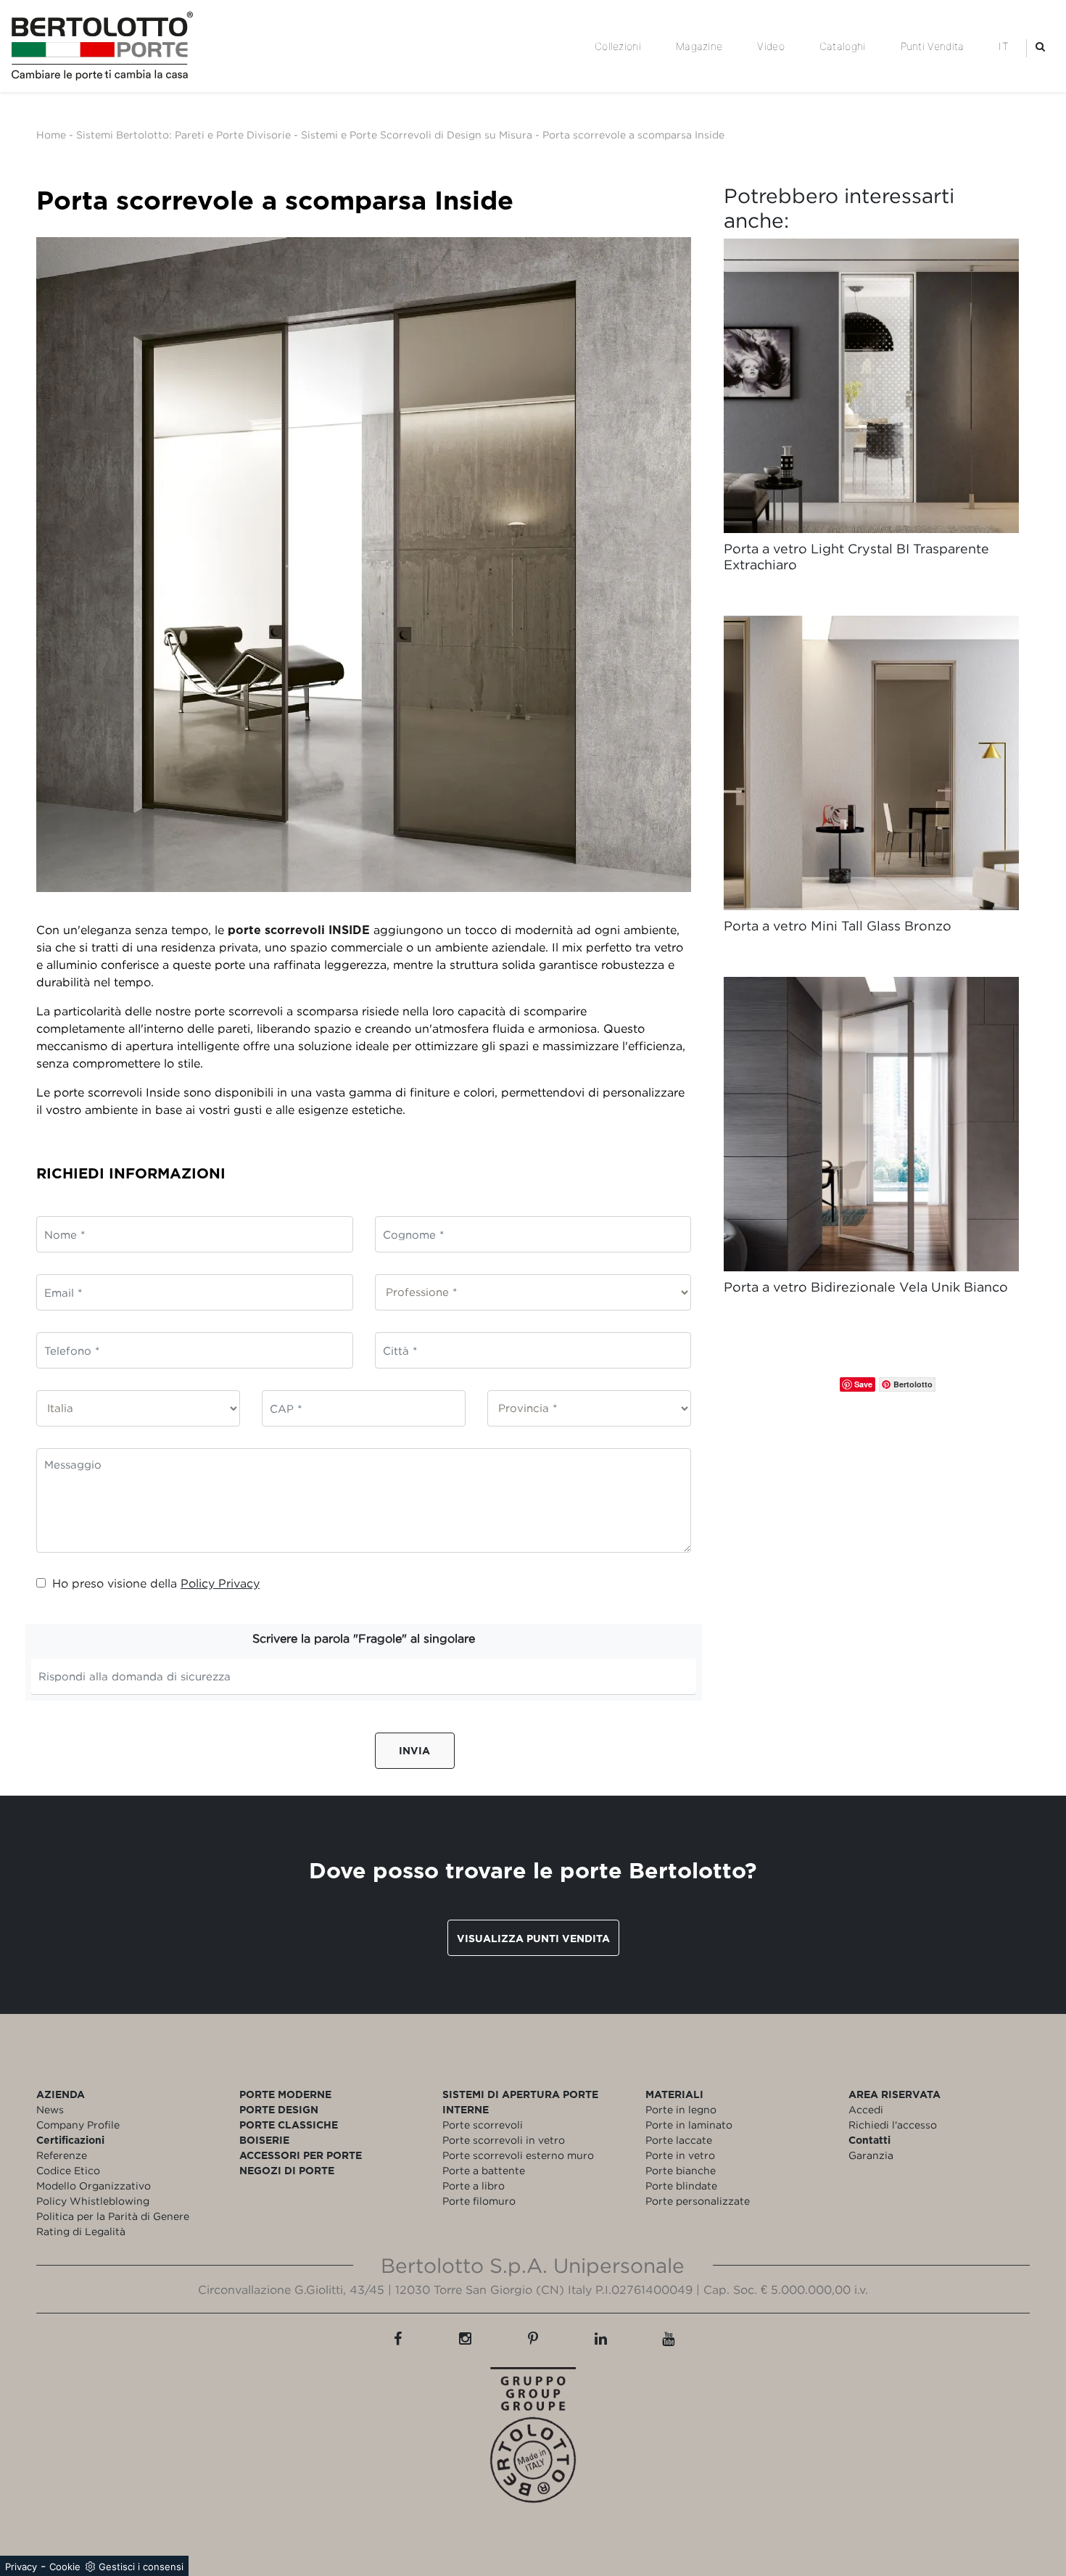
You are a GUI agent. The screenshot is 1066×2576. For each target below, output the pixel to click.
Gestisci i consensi (141, 2567)
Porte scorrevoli (483, 2125)
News (50, 2109)
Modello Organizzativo (94, 2185)
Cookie (65, 2567)
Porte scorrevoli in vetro (504, 2140)
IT (1004, 46)
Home (51, 135)
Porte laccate (679, 2140)
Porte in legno (681, 2109)
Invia (414, 1750)
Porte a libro (474, 2185)
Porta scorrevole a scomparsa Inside (633, 135)
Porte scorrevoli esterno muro (518, 2155)
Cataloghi (843, 46)
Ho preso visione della (156, 1583)
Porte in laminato (689, 2125)
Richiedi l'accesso (893, 2125)
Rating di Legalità (81, 2231)
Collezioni (618, 46)
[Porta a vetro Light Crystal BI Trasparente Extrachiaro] (871, 386)
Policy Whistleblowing (93, 2201)
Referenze (62, 2155)
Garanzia (871, 2155)
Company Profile (78, 2125)
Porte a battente (484, 2170)
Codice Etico (68, 2170)
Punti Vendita (933, 46)
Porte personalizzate (698, 2201)
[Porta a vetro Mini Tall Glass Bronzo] (871, 763)
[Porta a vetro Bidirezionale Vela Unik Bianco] (871, 1124)
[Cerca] (1040, 46)
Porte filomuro (479, 2201)
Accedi (866, 2109)
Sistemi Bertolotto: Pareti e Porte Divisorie (183, 135)
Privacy (21, 2567)
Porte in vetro (680, 2155)
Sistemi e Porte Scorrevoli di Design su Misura (417, 135)
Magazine (699, 46)
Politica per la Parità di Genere (113, 2216)
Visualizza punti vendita (533, 1938)
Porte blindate (681, 2185)
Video (771, 46)
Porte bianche (681, 2170)
